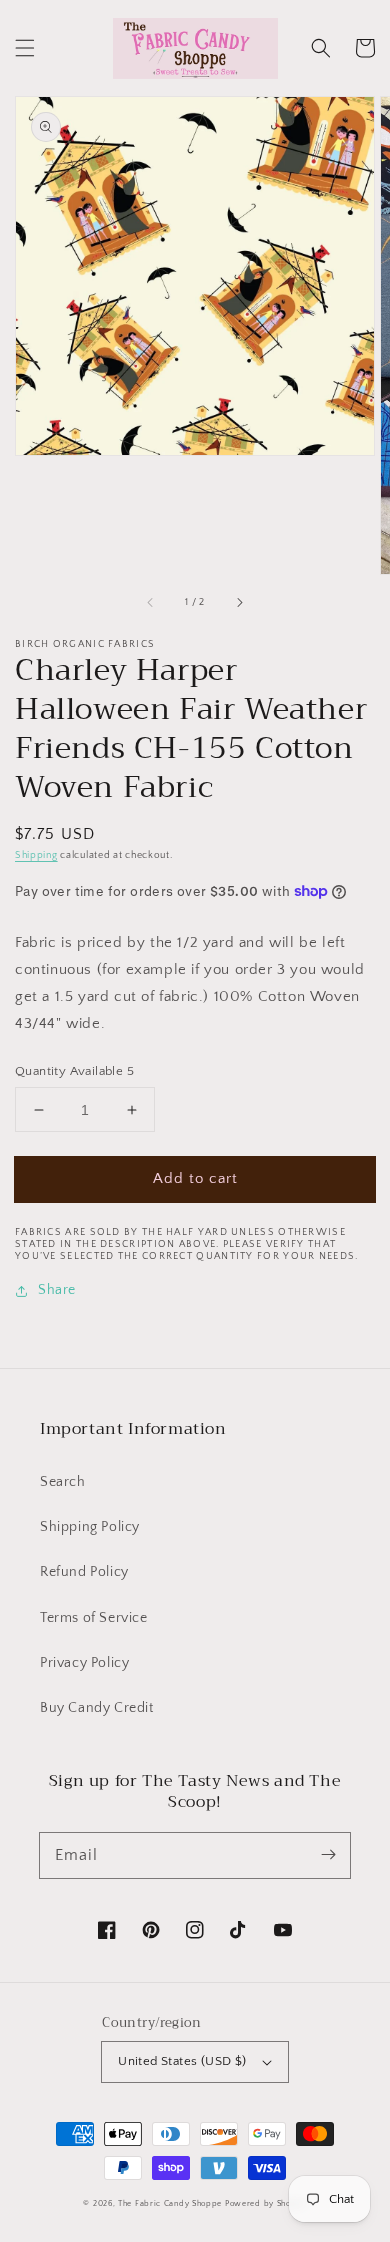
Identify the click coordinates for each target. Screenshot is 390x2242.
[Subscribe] (328, 1855)
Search (63, 1482)
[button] (25, 48)
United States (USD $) (182, 2061)
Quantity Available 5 (74, 1071)
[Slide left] (151, 602)
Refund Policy (84, 1572)
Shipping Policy (90, 1527)
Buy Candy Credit (97, 1708)
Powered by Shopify (266, 2203)
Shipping (36, 855)
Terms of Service (94, 1618)
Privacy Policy (84, 1663)
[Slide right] (239, 602)
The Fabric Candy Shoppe (170, 2203)
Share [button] (57, 1290)
